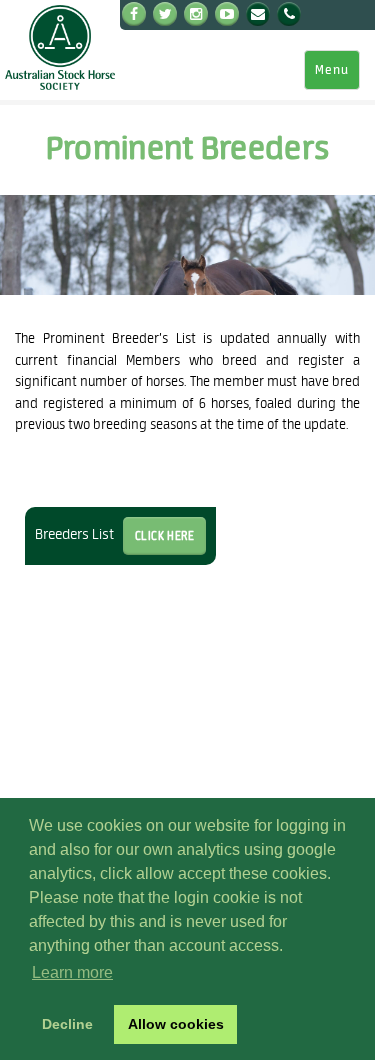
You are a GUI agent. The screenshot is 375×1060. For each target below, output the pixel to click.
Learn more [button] (72, 972)
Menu (332, 70)
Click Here (165, 535)
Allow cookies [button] (176, 1024)
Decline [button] (67, 1024)
